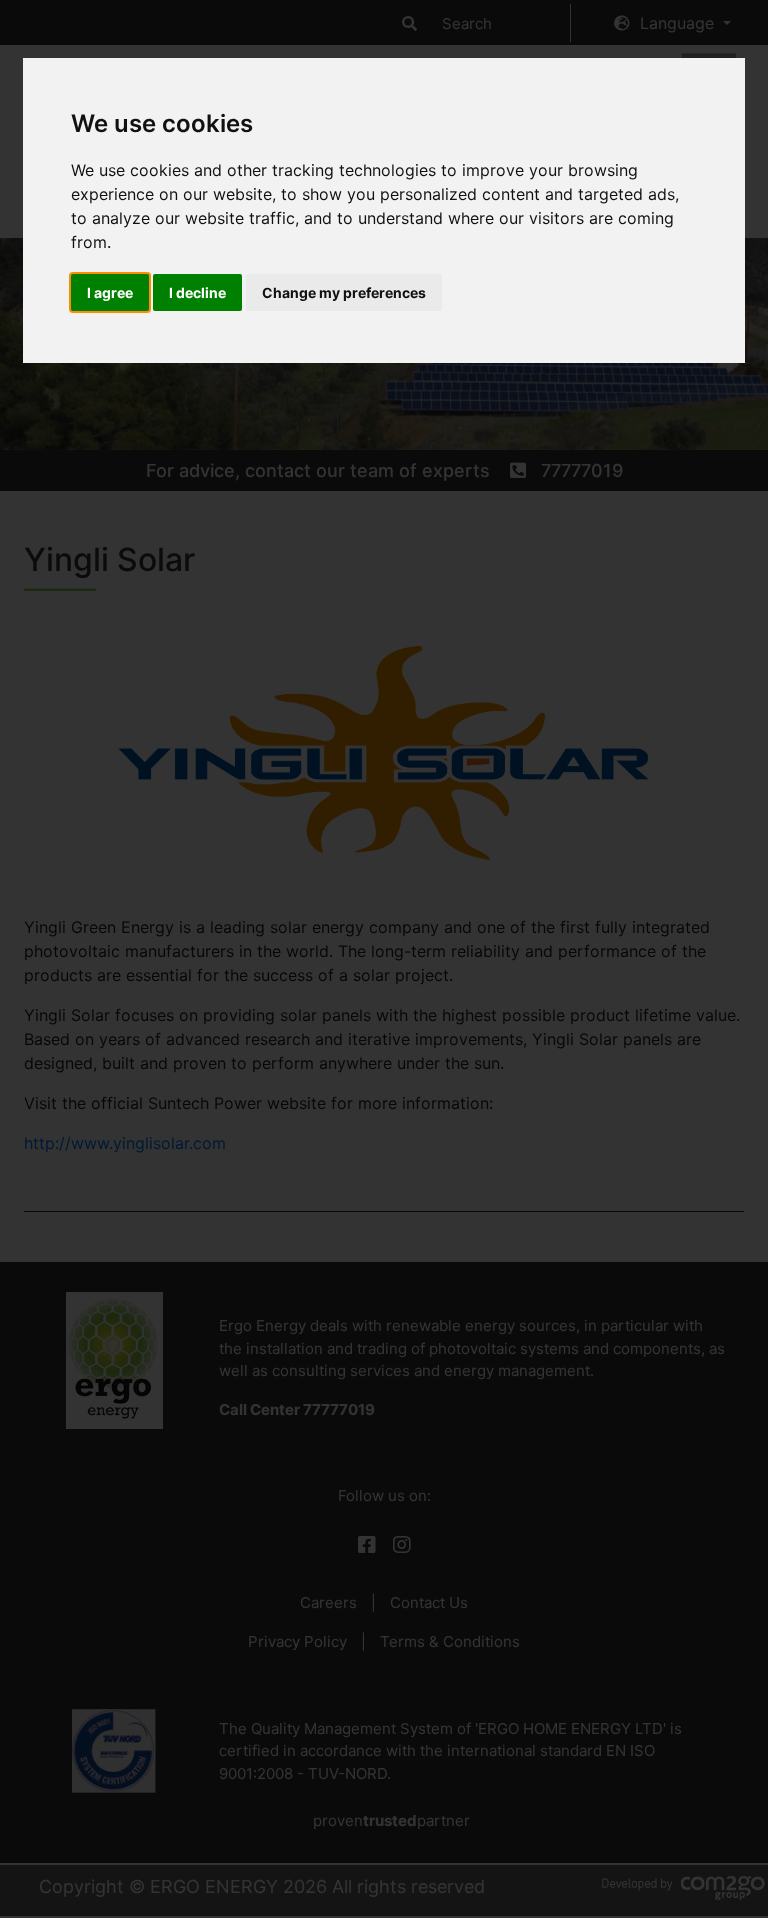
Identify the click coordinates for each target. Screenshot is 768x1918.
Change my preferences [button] (344, 292)
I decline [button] (197, 292)
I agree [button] (110, 292)
